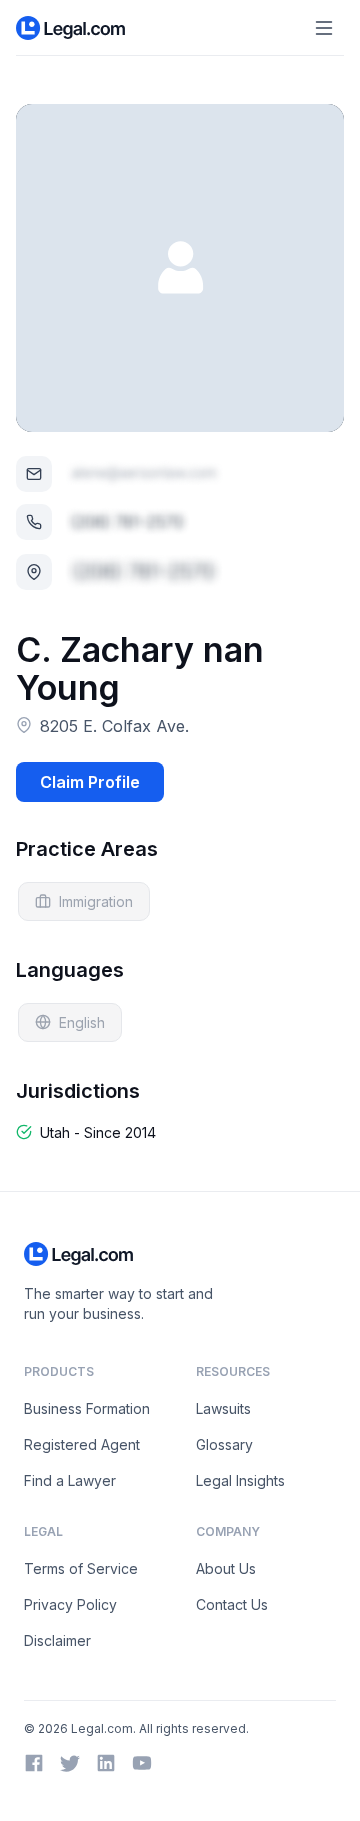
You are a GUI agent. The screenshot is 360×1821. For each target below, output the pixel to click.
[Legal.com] (71, 28)
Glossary (224, 1444)
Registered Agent (82, 1444)
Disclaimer (57, 1640)
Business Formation (87, 1408)
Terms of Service (81, 1568)
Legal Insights (240, 1480)
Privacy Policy (70, 1604)
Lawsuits (223, 1408)
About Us (226, 1568)
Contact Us (232, 1604)
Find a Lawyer (70, 1480)
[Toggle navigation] (324, 28)
